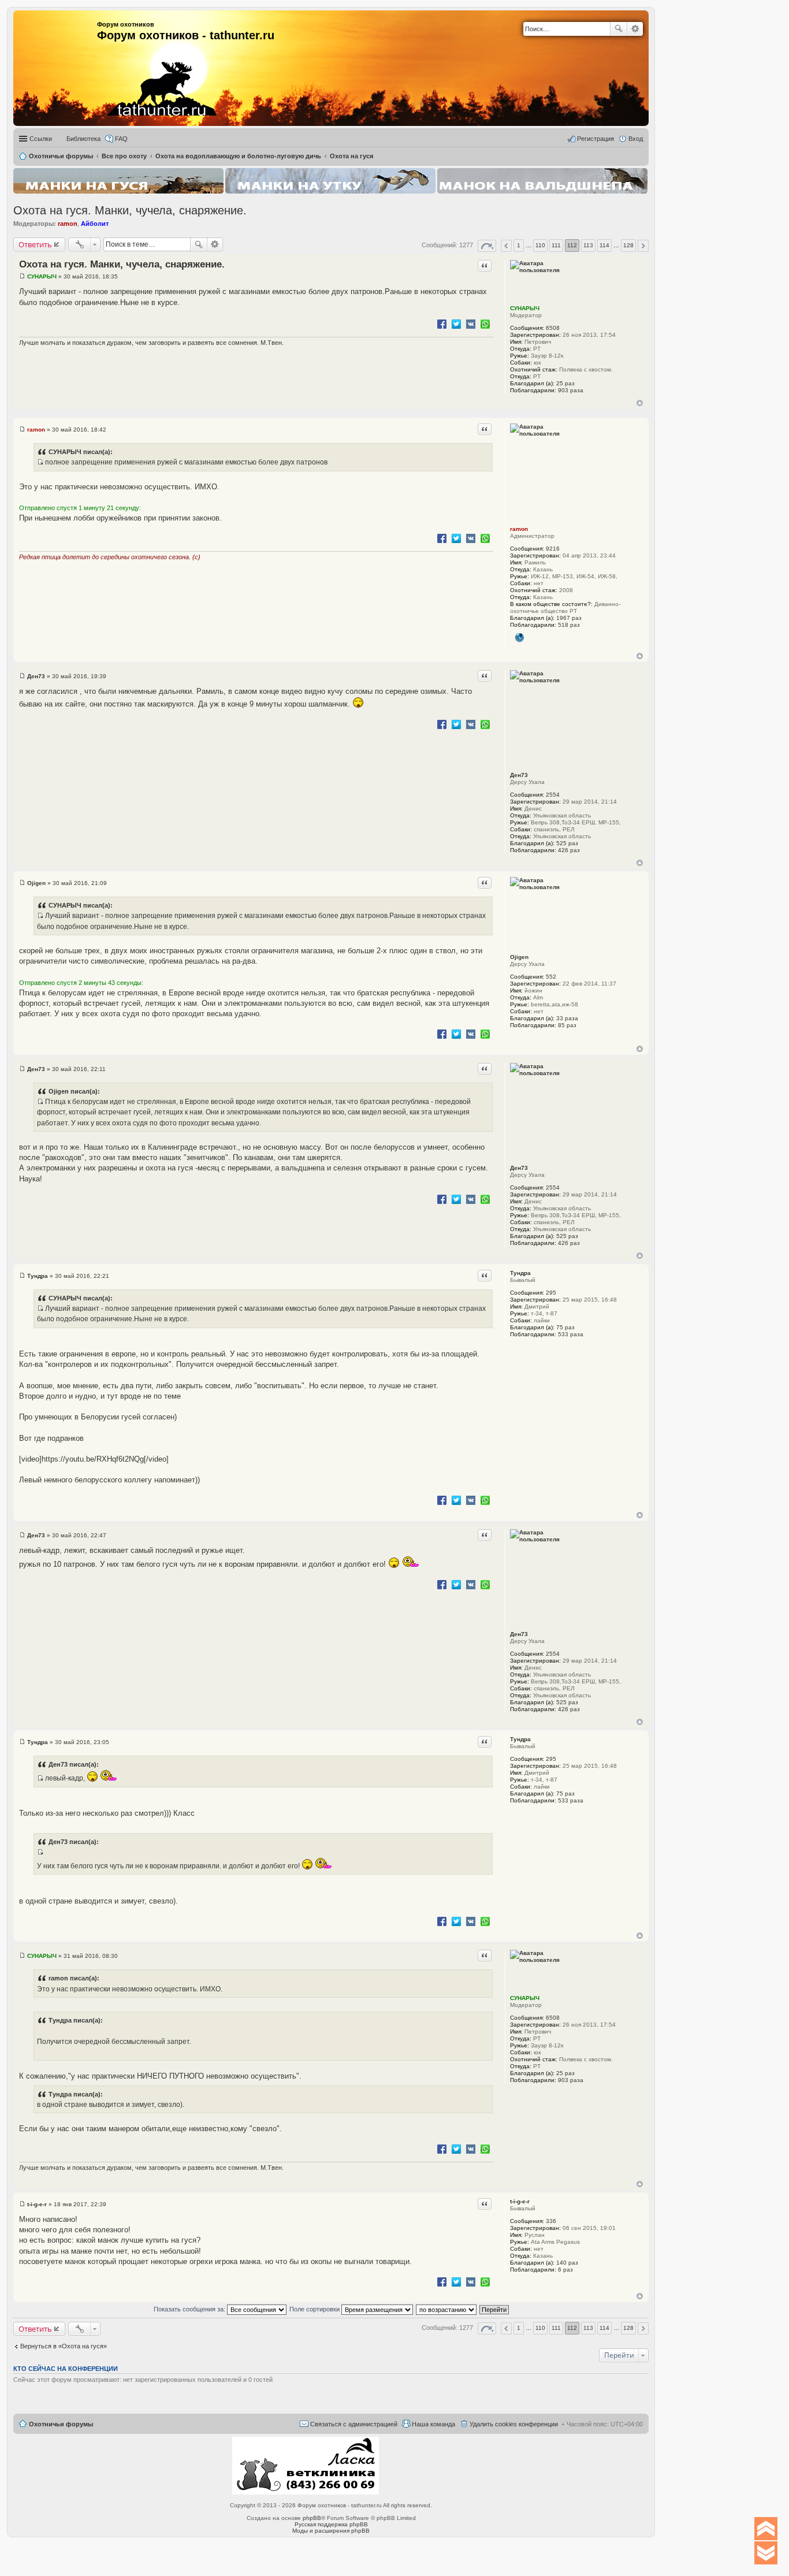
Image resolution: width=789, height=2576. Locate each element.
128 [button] (628, 245)
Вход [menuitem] (636, 139)
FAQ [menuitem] (121, 139)
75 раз (565, 1327)
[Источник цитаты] (40, 462)
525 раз (567, 843)
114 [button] (604, 245)
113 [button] (588, 245)
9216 (553, 549)
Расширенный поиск (635, 29)
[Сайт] (519, 638)
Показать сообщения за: (190, 2309)
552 (551, 977)
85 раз (567, 1025)
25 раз (565, 383)
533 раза (571, 1334)
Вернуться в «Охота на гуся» (64, 2346)
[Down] (766, 2553)
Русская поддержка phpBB (331, 2524)
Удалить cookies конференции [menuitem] (514, 2424)
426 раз (569, 850)
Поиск (619, 29)
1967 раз (569, 618)
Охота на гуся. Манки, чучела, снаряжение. (130, 210)
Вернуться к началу (640, 403)
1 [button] (519, 245)
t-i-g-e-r (520, 2201)
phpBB (312, 2518)
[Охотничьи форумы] (146, 64)
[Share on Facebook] (442, 324)
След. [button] (643, 246)
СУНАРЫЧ (525, 308)
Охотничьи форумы (61, 2424)
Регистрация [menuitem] (596, 139)
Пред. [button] (506, 246)
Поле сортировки (315, 2309)
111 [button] (556, 245)
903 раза (571, 390)
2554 (553, 795)
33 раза (567, 1018)
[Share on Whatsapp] (485, 324)
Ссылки (41, 139)
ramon (68, 224)
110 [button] (540, 245)
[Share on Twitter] (456, 324)
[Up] (766, 2529)
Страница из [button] (487, 246)
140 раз (567, 2263)
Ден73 (519, 775)
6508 (553, 328)
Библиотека (83, 139)
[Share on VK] (471, 324)
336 (551, 2221)
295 (551, 1293)
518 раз (569, 625)
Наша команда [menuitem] (433, 2424)
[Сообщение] (22, 276)
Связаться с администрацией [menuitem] (354, 2424)
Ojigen (519, 957)
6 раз (565, 2270)
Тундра (520, 1273)
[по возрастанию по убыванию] (447, 2309)
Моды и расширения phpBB (331, 2531)
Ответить (35, 244)
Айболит (95, 224)
